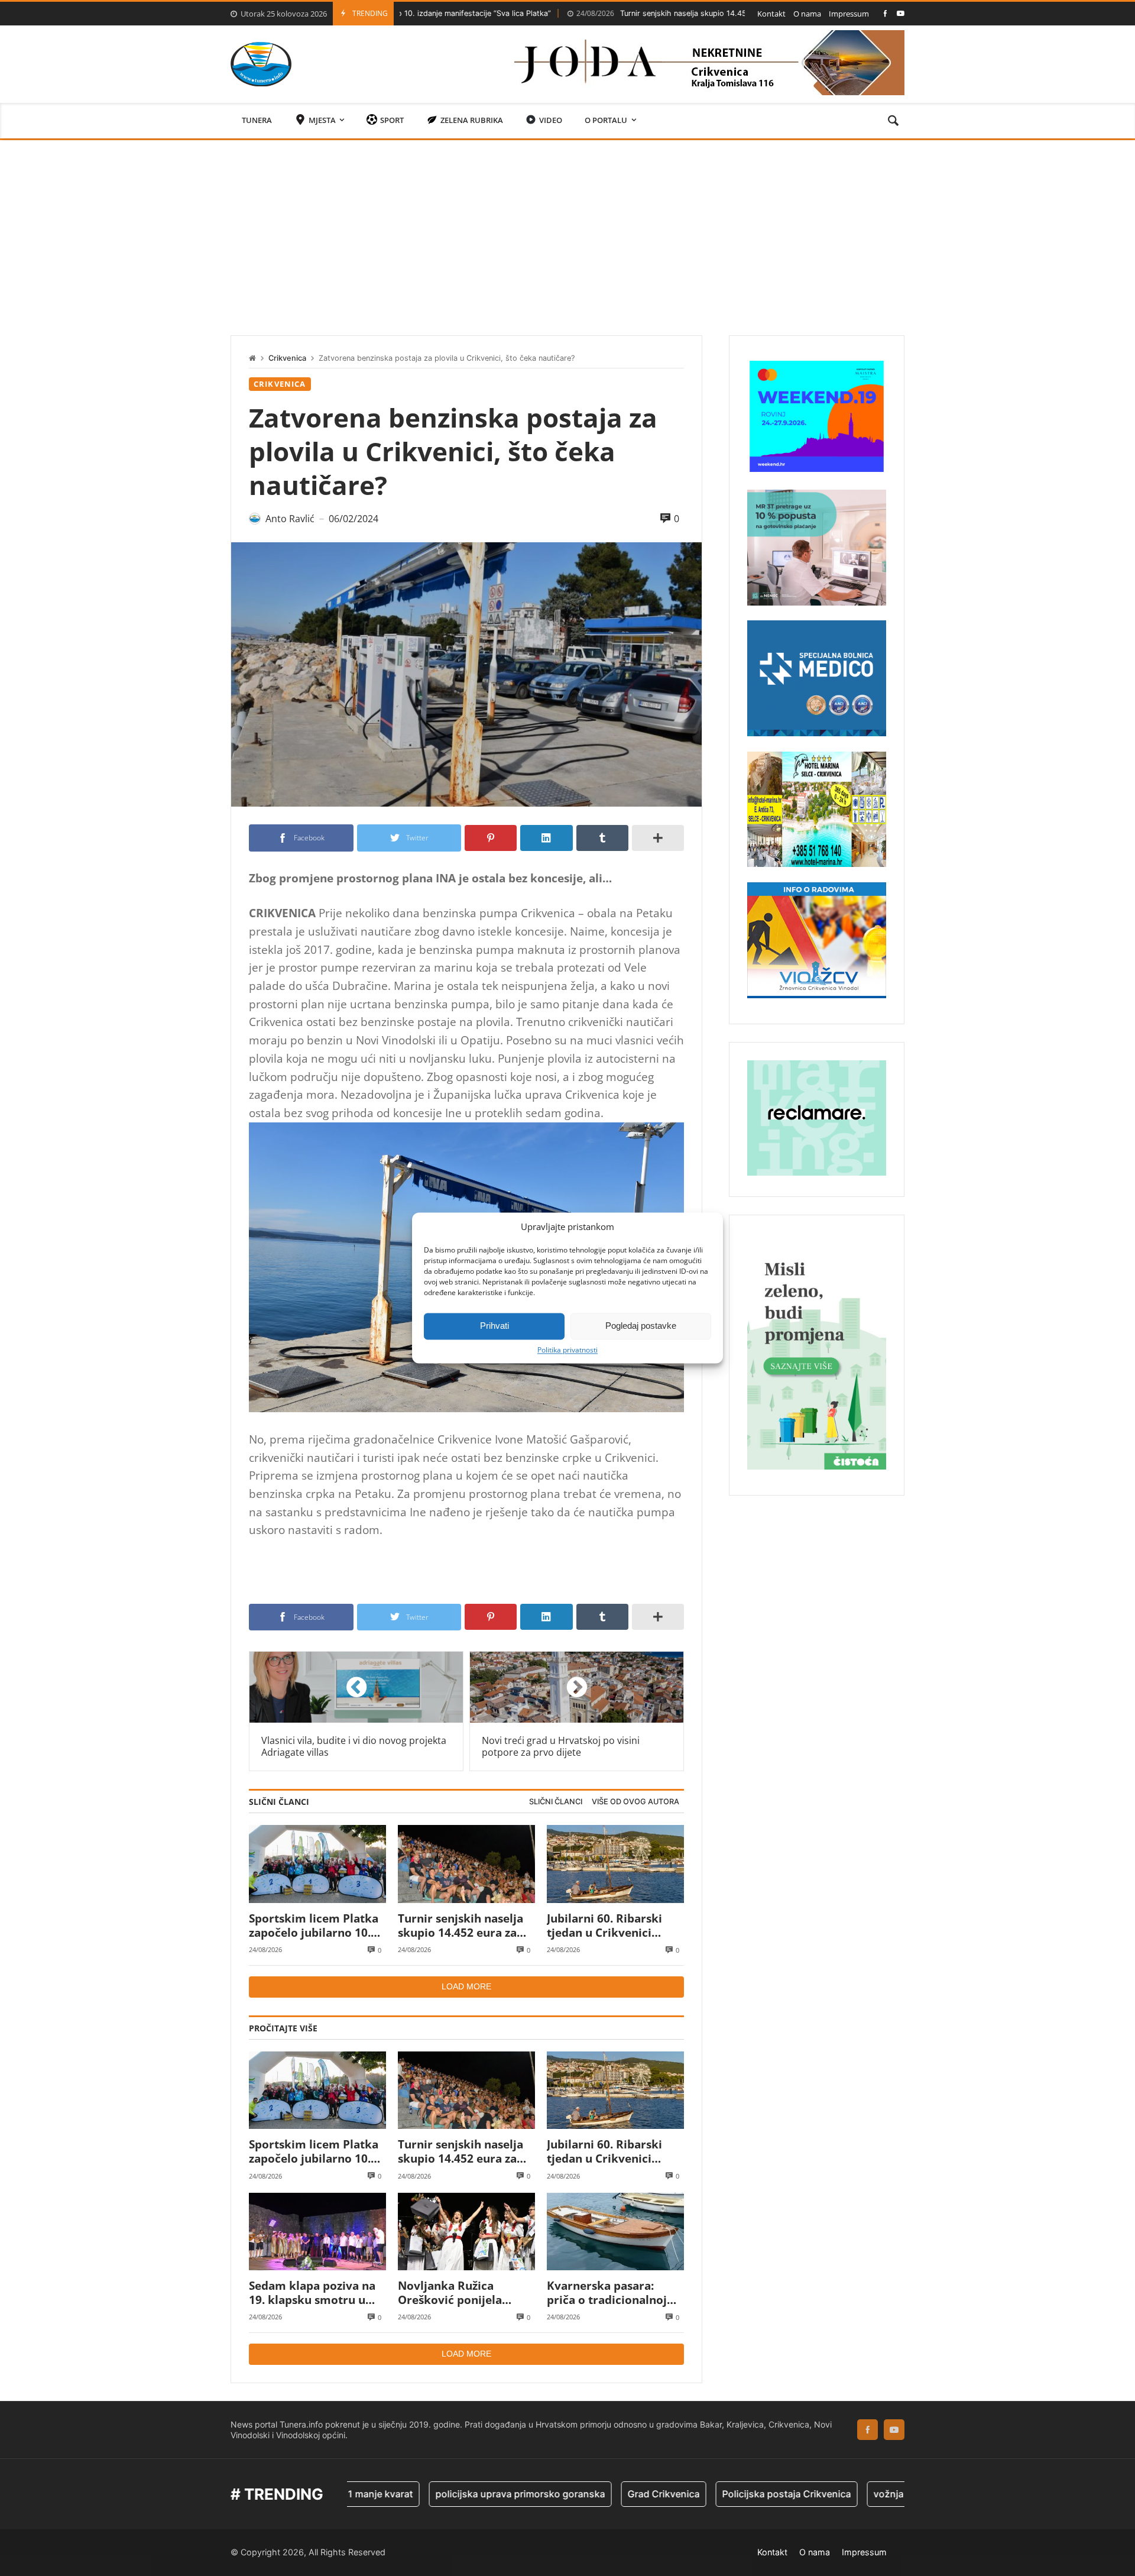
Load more (466, 1986)
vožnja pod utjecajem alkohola (862, 2494)
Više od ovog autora (635, 1802)
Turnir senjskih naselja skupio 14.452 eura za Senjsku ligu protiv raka (635, 13)
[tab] (556, 1802)
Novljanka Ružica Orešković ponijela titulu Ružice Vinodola (459, 2293)
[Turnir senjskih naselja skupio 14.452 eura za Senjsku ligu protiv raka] (466, 1864)
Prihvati (494, 1326)
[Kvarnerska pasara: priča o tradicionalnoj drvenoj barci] (615, 2232)
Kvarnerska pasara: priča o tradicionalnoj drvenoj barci (607, 2293)
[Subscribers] (901, 13)
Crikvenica (287, 358)
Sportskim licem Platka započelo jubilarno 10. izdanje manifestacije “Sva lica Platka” (314, 1926)
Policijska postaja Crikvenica (707, 2494)
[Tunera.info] (261, 64)
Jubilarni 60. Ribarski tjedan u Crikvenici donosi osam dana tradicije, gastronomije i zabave (614, 1926)
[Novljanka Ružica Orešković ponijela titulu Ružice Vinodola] (466, 2232)
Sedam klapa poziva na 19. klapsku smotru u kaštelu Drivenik (312, 2293)
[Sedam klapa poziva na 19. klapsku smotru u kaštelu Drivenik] (317, 2232)
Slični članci (556, 1802)
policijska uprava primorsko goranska (441, 2494)
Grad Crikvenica (584, 2494)
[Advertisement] (567, 229)
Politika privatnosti (567, 1350)
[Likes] (885, 13)
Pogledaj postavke (641, 1326)
